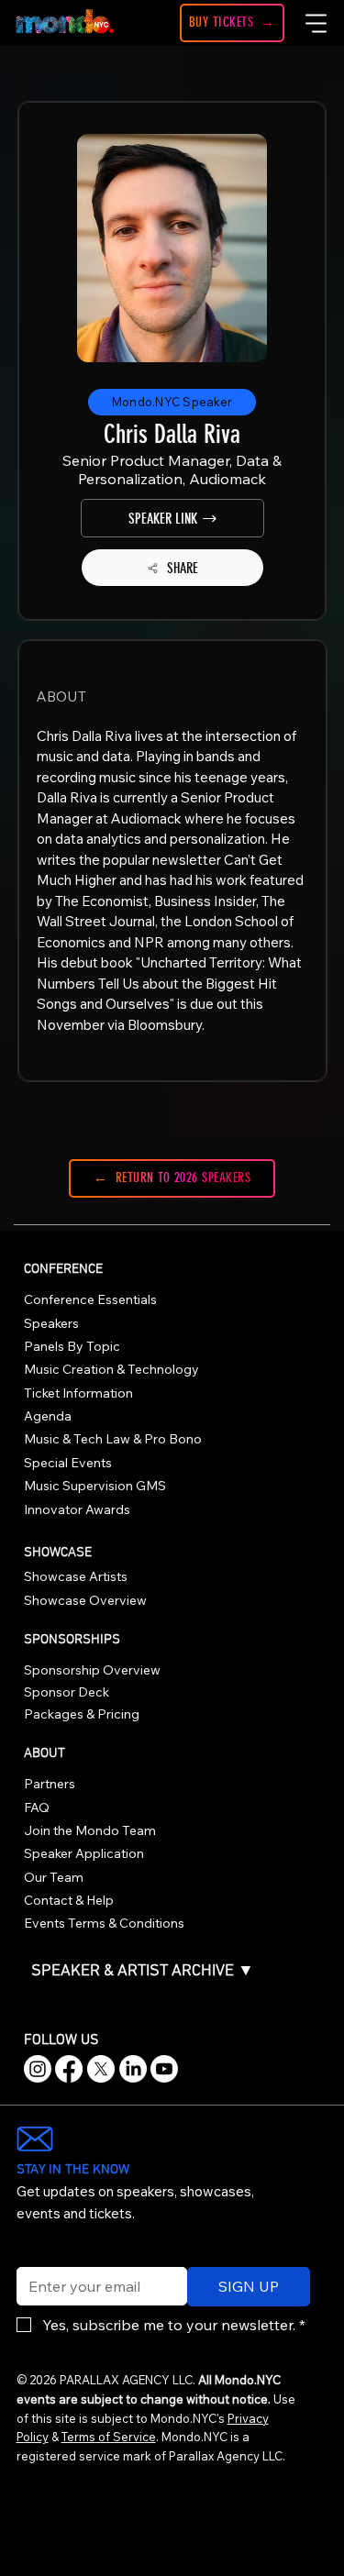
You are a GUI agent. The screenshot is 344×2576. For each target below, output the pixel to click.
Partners (50, 1784)
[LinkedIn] (133, 2069)
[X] (101, 2069)
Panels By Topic (72, 1346)
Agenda (48, 1416)
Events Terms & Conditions (104, 1923)
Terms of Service (109, 2437)
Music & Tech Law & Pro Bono (113, 1439)
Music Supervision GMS (95, 1486)
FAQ (37, 1808)
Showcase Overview (85, 1600)
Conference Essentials (90, 1299)
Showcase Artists (76, 1576)
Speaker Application (84, 1853)
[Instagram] (38, 2069)
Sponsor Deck (67, 1692)
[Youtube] (164, 2069)
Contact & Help (69, 1900)
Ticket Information (78, 1393)
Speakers (51, 1323)
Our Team (54, 1877)
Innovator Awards (77, 1509)
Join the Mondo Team (90, 1830)
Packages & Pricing (82, 1714)
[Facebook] (69, 2069)
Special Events (68, 1463)
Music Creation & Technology (111, 1369)
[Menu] (317, 23)
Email (30, 2255)
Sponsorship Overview (92, 1670)
